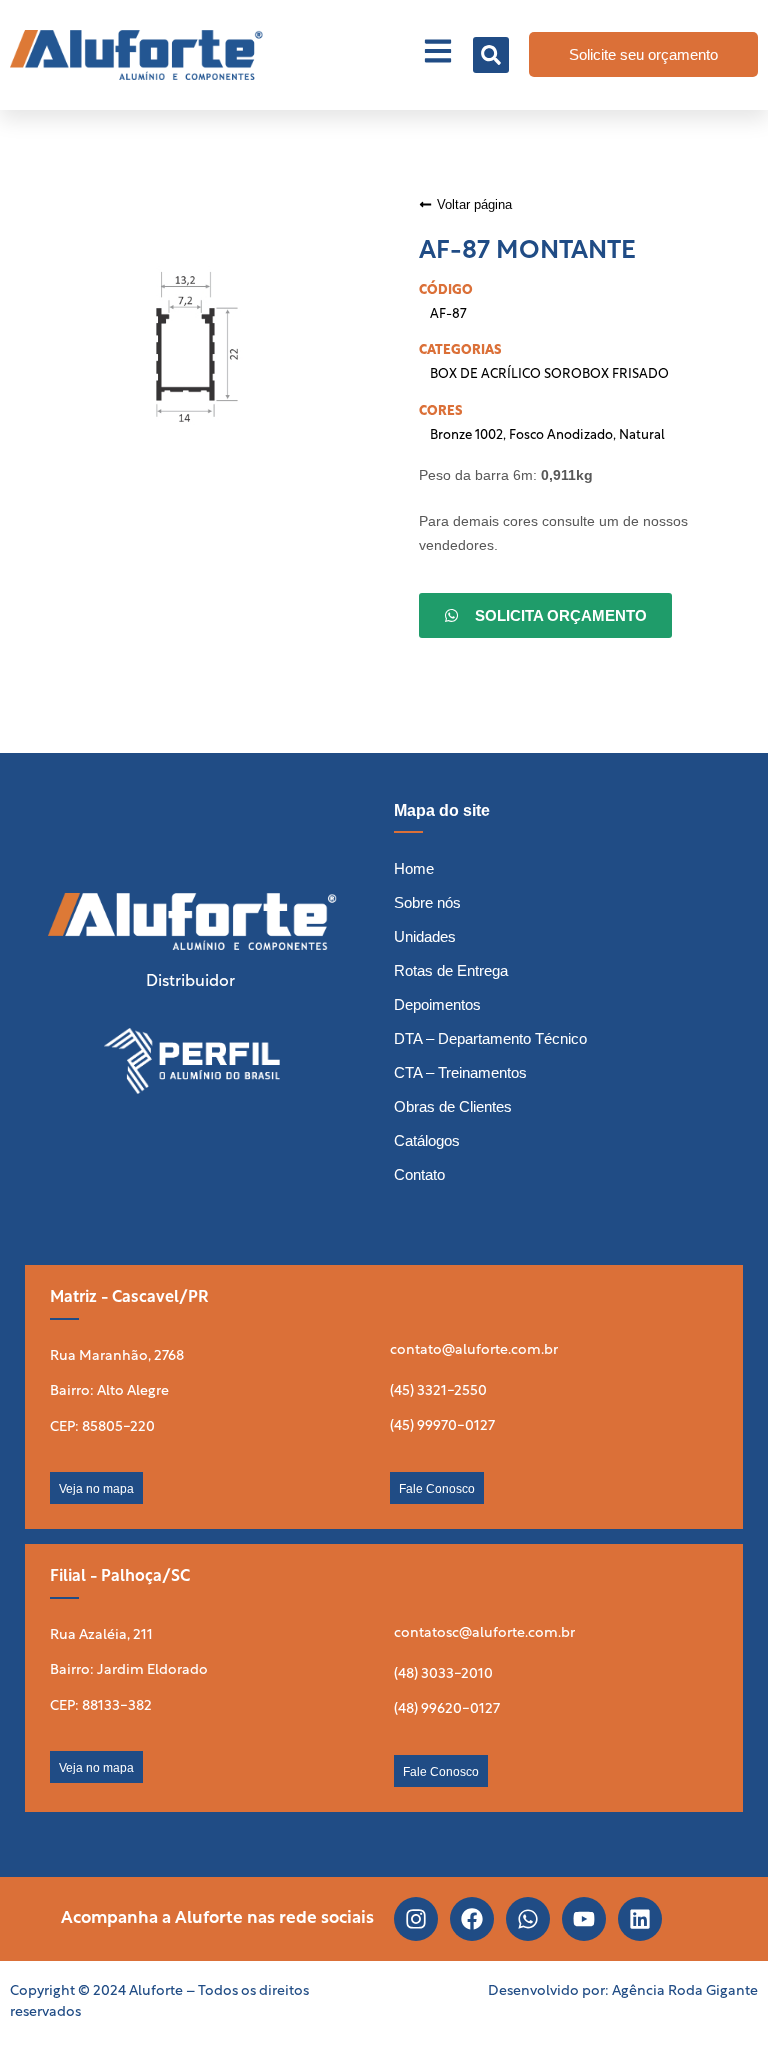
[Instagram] (416, 1919)
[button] (491, 55)
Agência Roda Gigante (685, 1991)
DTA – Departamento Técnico (490, 1038)
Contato (419, 1174)
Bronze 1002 (466, 435)
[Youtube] (584, 1919)
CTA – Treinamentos (460, 1072)
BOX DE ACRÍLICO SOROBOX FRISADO (549, 374)
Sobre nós (427, 902)
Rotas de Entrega (451, 970)
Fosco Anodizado (561, 435)
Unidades (425, 936)
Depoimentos (437, 1004)
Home (414, 868)
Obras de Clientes (453, 1106)
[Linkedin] (640, 1919)
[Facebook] (472, 1919)
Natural (642, 435)
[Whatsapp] (528, 1919)
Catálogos (427, 1140)
